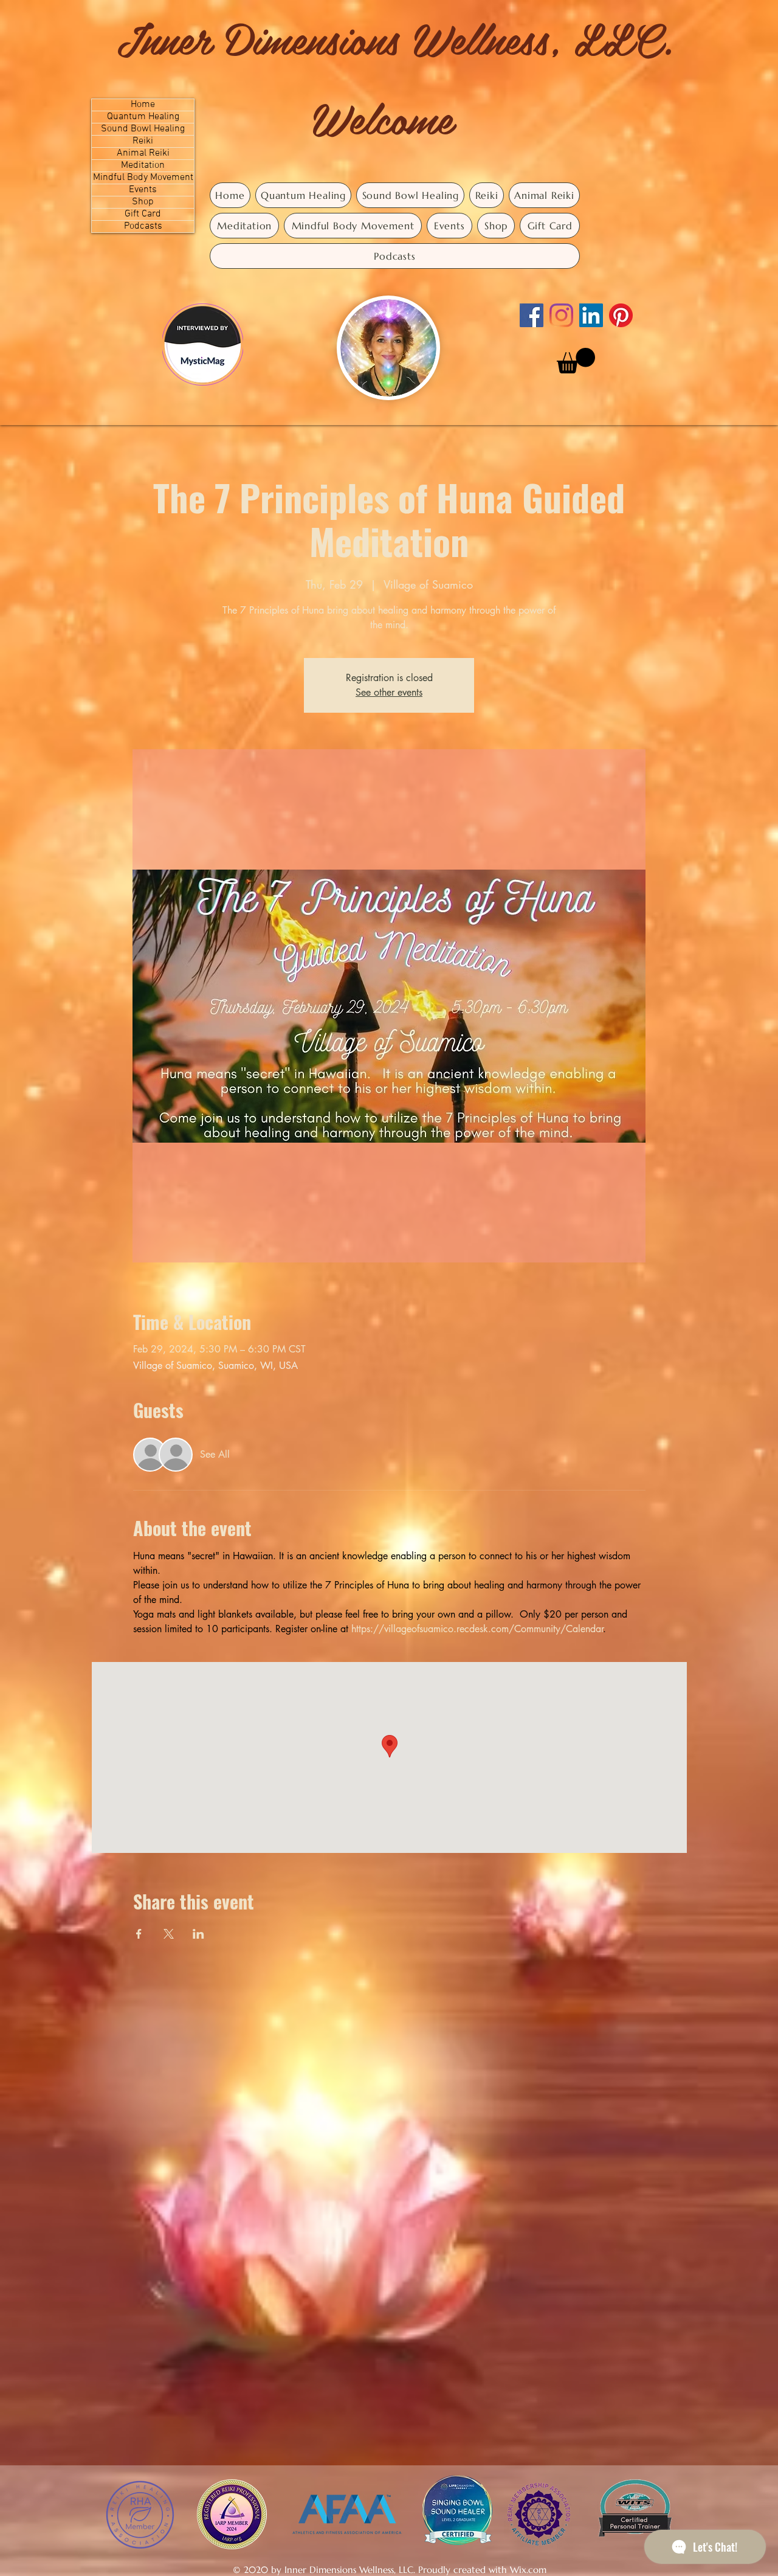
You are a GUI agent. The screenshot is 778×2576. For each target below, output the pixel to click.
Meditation (143, 166)
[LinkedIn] (591, 315)
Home (143, 105)
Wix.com (528, 2570)
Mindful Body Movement (143, 178)
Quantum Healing (143, 117)
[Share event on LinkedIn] (198, 1934)
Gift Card (143, 214)
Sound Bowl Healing (143, 129)
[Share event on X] (169, 1934)
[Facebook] (532, 315)
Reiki (143, 141)
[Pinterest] (621, 315)
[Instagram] (561, 315)
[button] (576, 361)
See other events (389, 692)
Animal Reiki (143, 154)
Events (143, 190)
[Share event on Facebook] (139, 1934)
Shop (143, 202)
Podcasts (143, 227)
